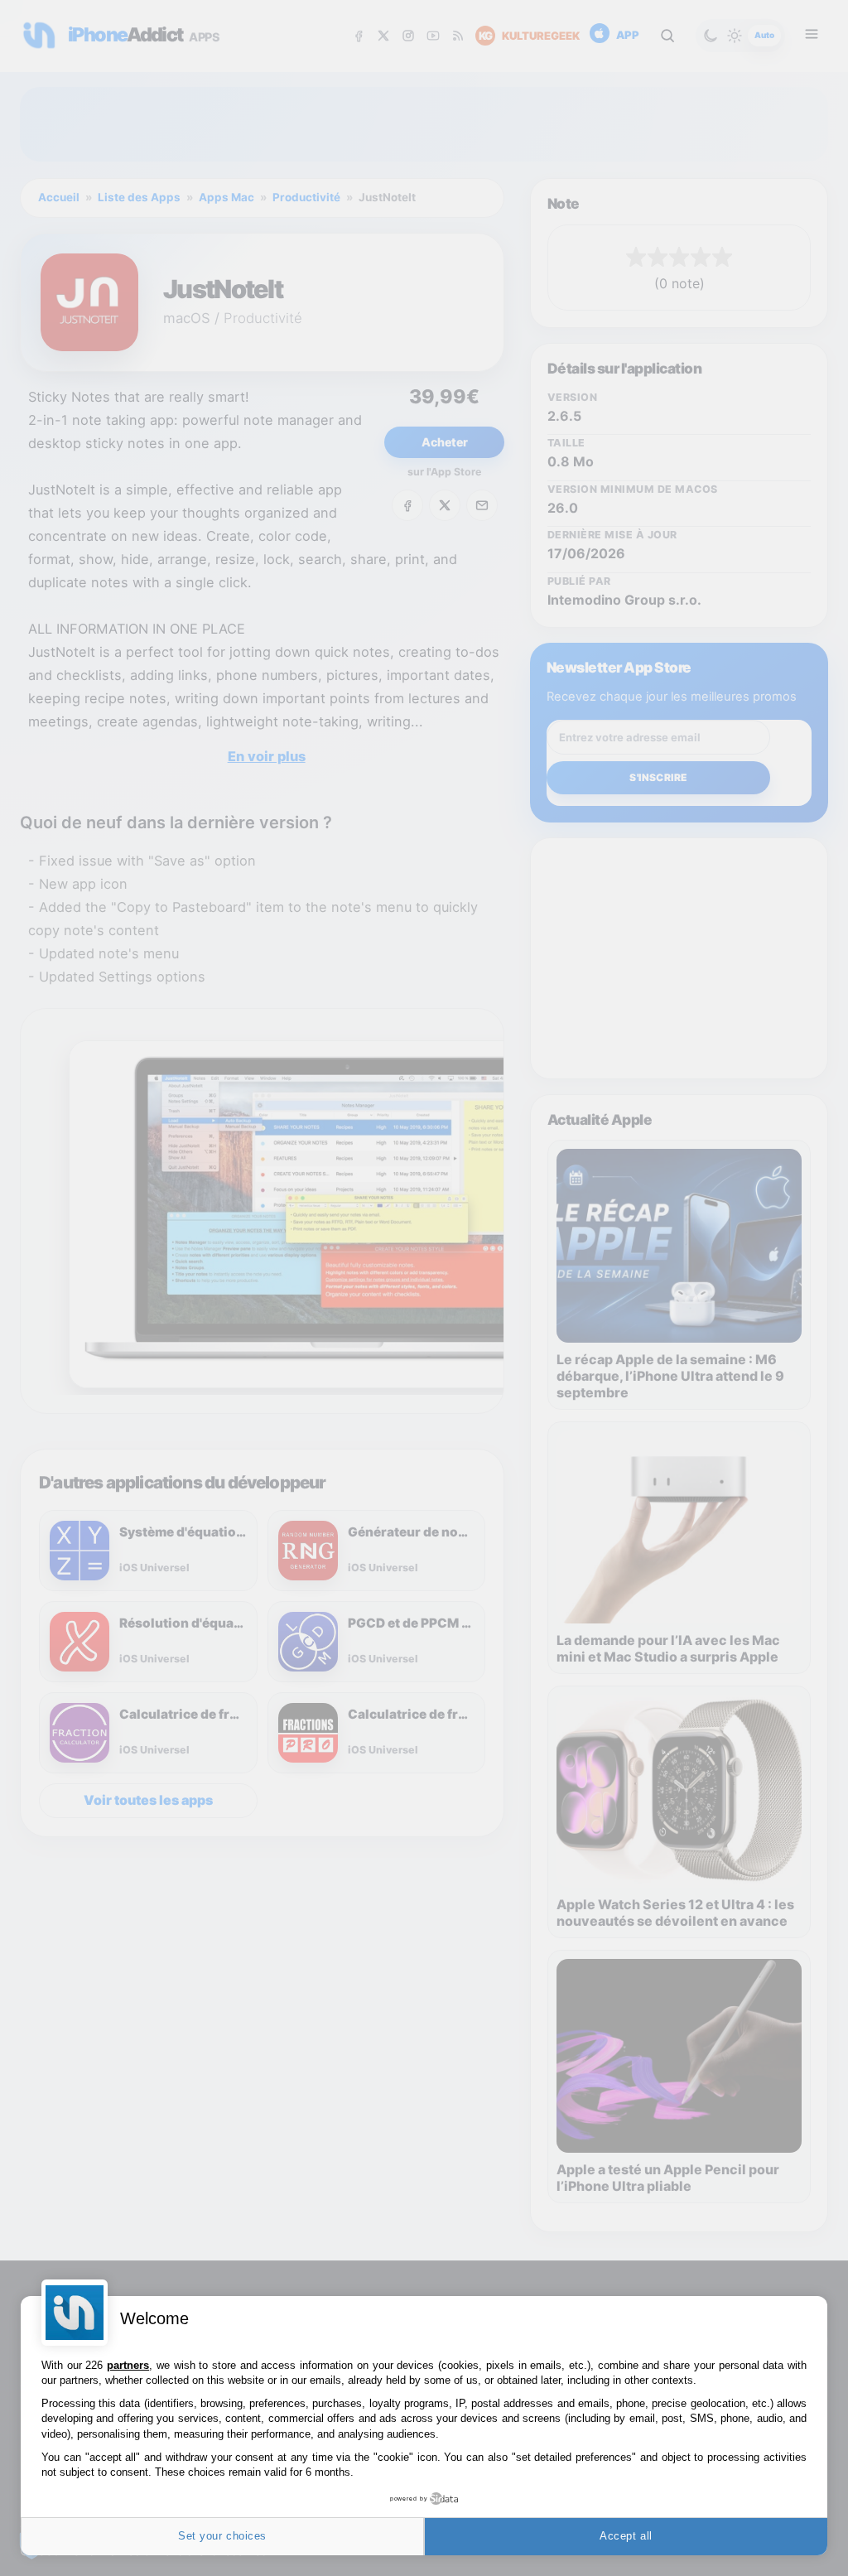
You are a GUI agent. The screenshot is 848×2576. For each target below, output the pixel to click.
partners (128, 2365)
